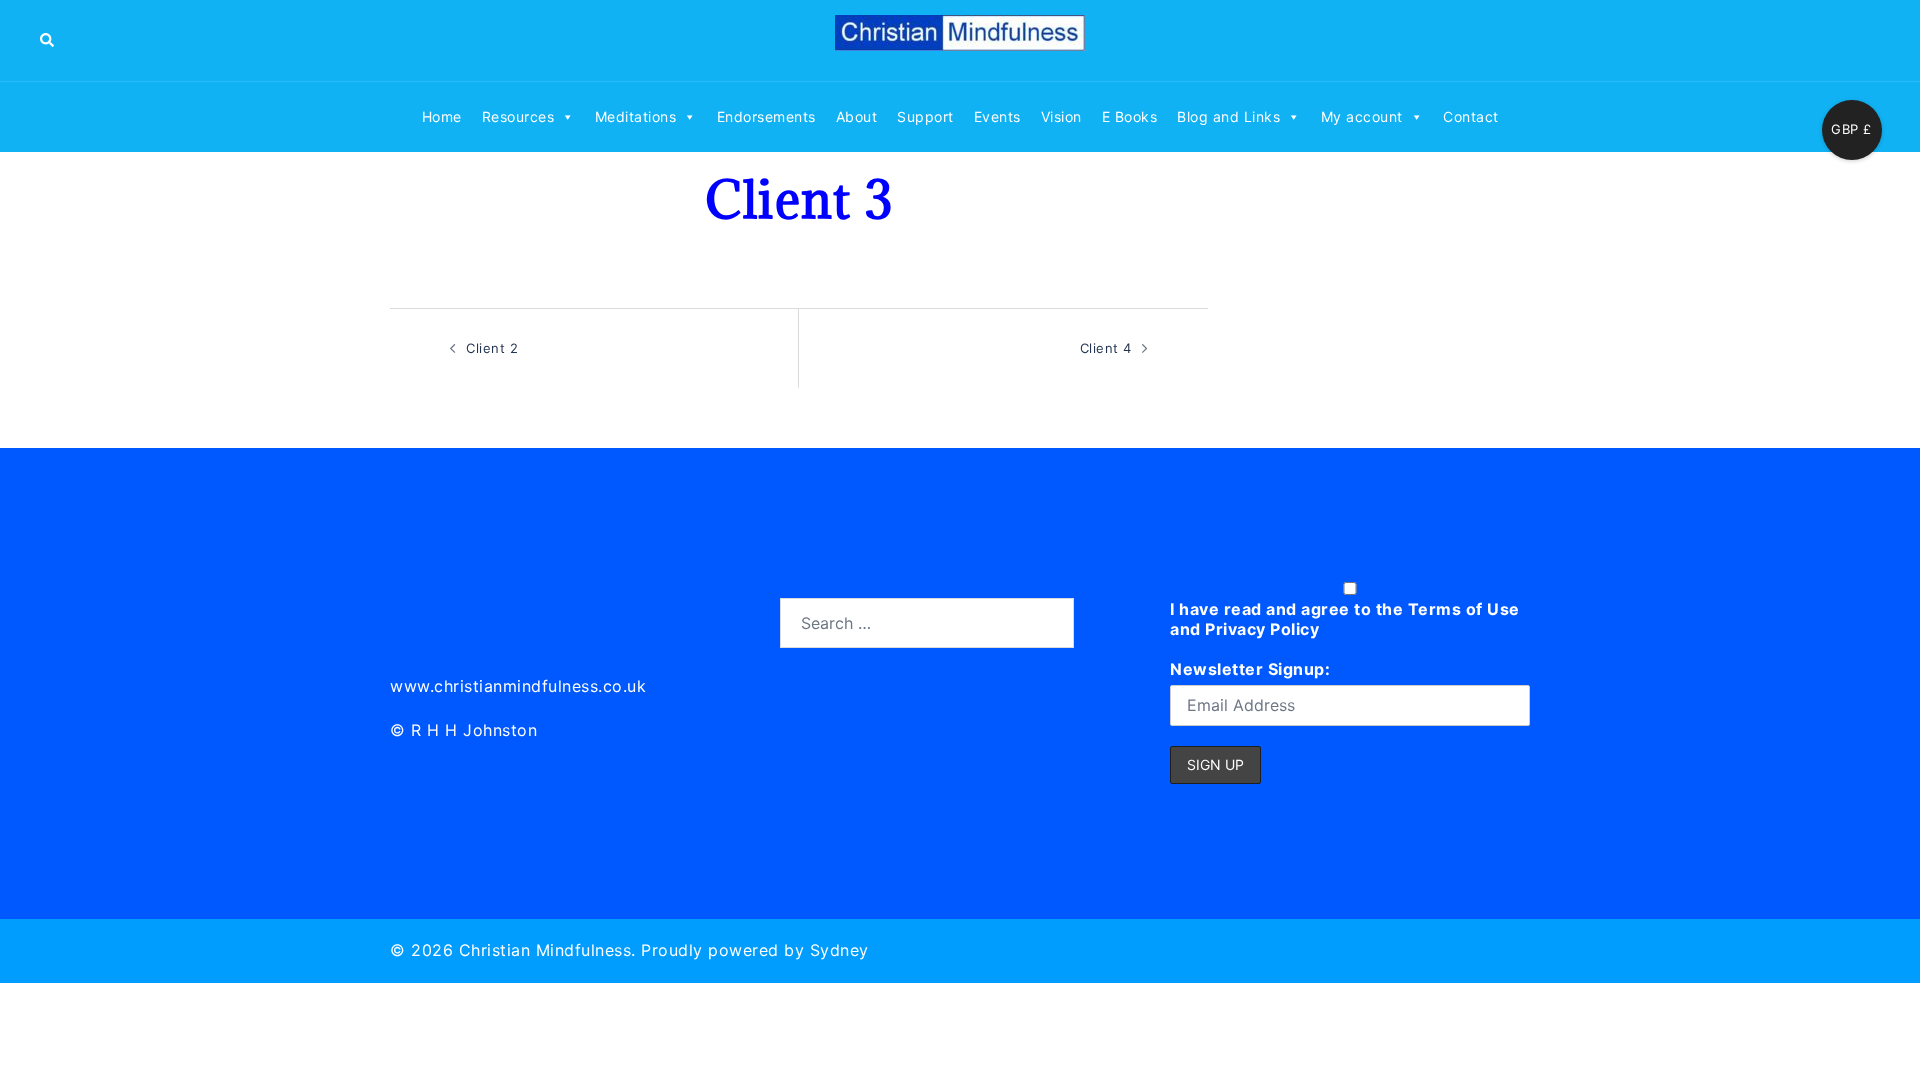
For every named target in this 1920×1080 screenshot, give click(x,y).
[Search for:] (927, 623)
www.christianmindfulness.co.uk (518, 686)
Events (997, 116)
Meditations (636, 116)
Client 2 (492, 348)
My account (1362, 116)
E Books (1130, 116)
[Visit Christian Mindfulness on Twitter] (451, 620)
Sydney (839, 950)
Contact (1471, 116)
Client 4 (1106, 348)
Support (925, 116)
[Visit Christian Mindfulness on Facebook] (495, 620)
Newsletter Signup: (1250, 669)
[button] (48, 40)
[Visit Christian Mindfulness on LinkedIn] (406, 620)
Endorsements (766, 116)
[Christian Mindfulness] (960, 39)
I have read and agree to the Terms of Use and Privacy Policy (1345, 619)
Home (442, 116)
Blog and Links (1228, 116)
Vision (1061, 116)
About (857, 116)
